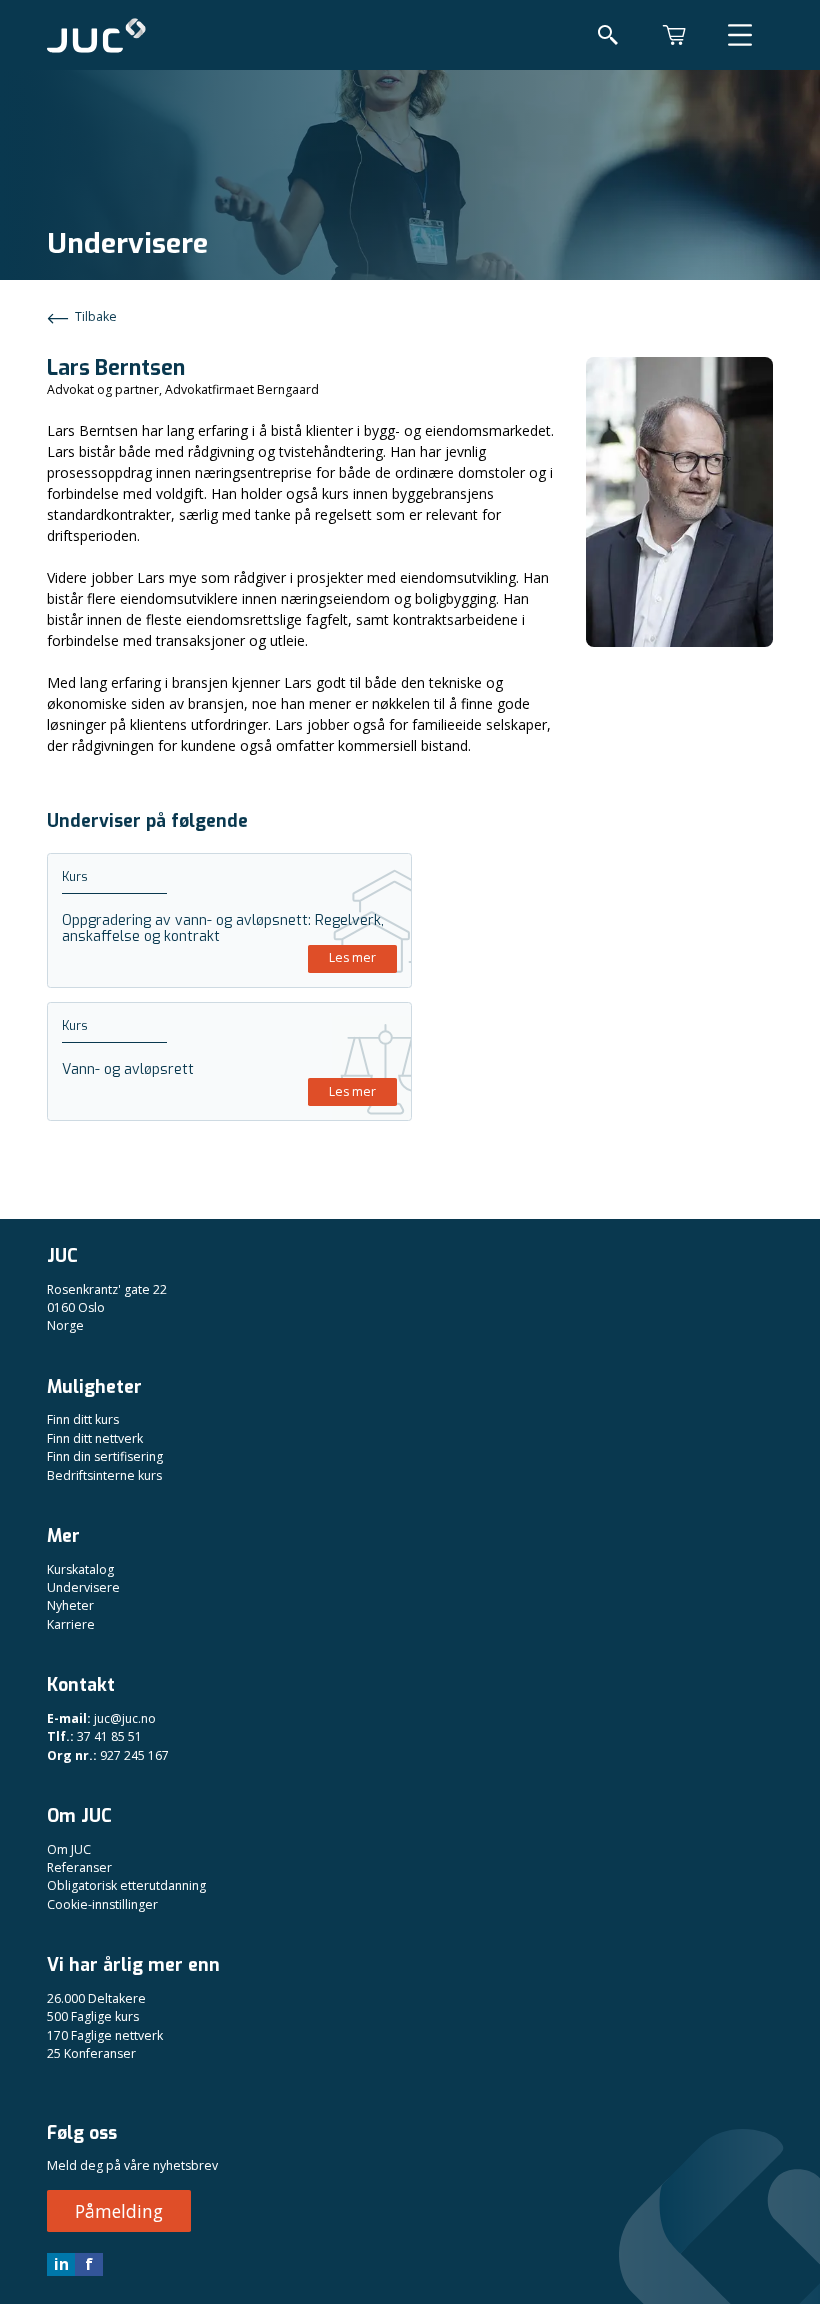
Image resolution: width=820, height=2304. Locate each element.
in (61, 2264)
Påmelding (119, 2211)
